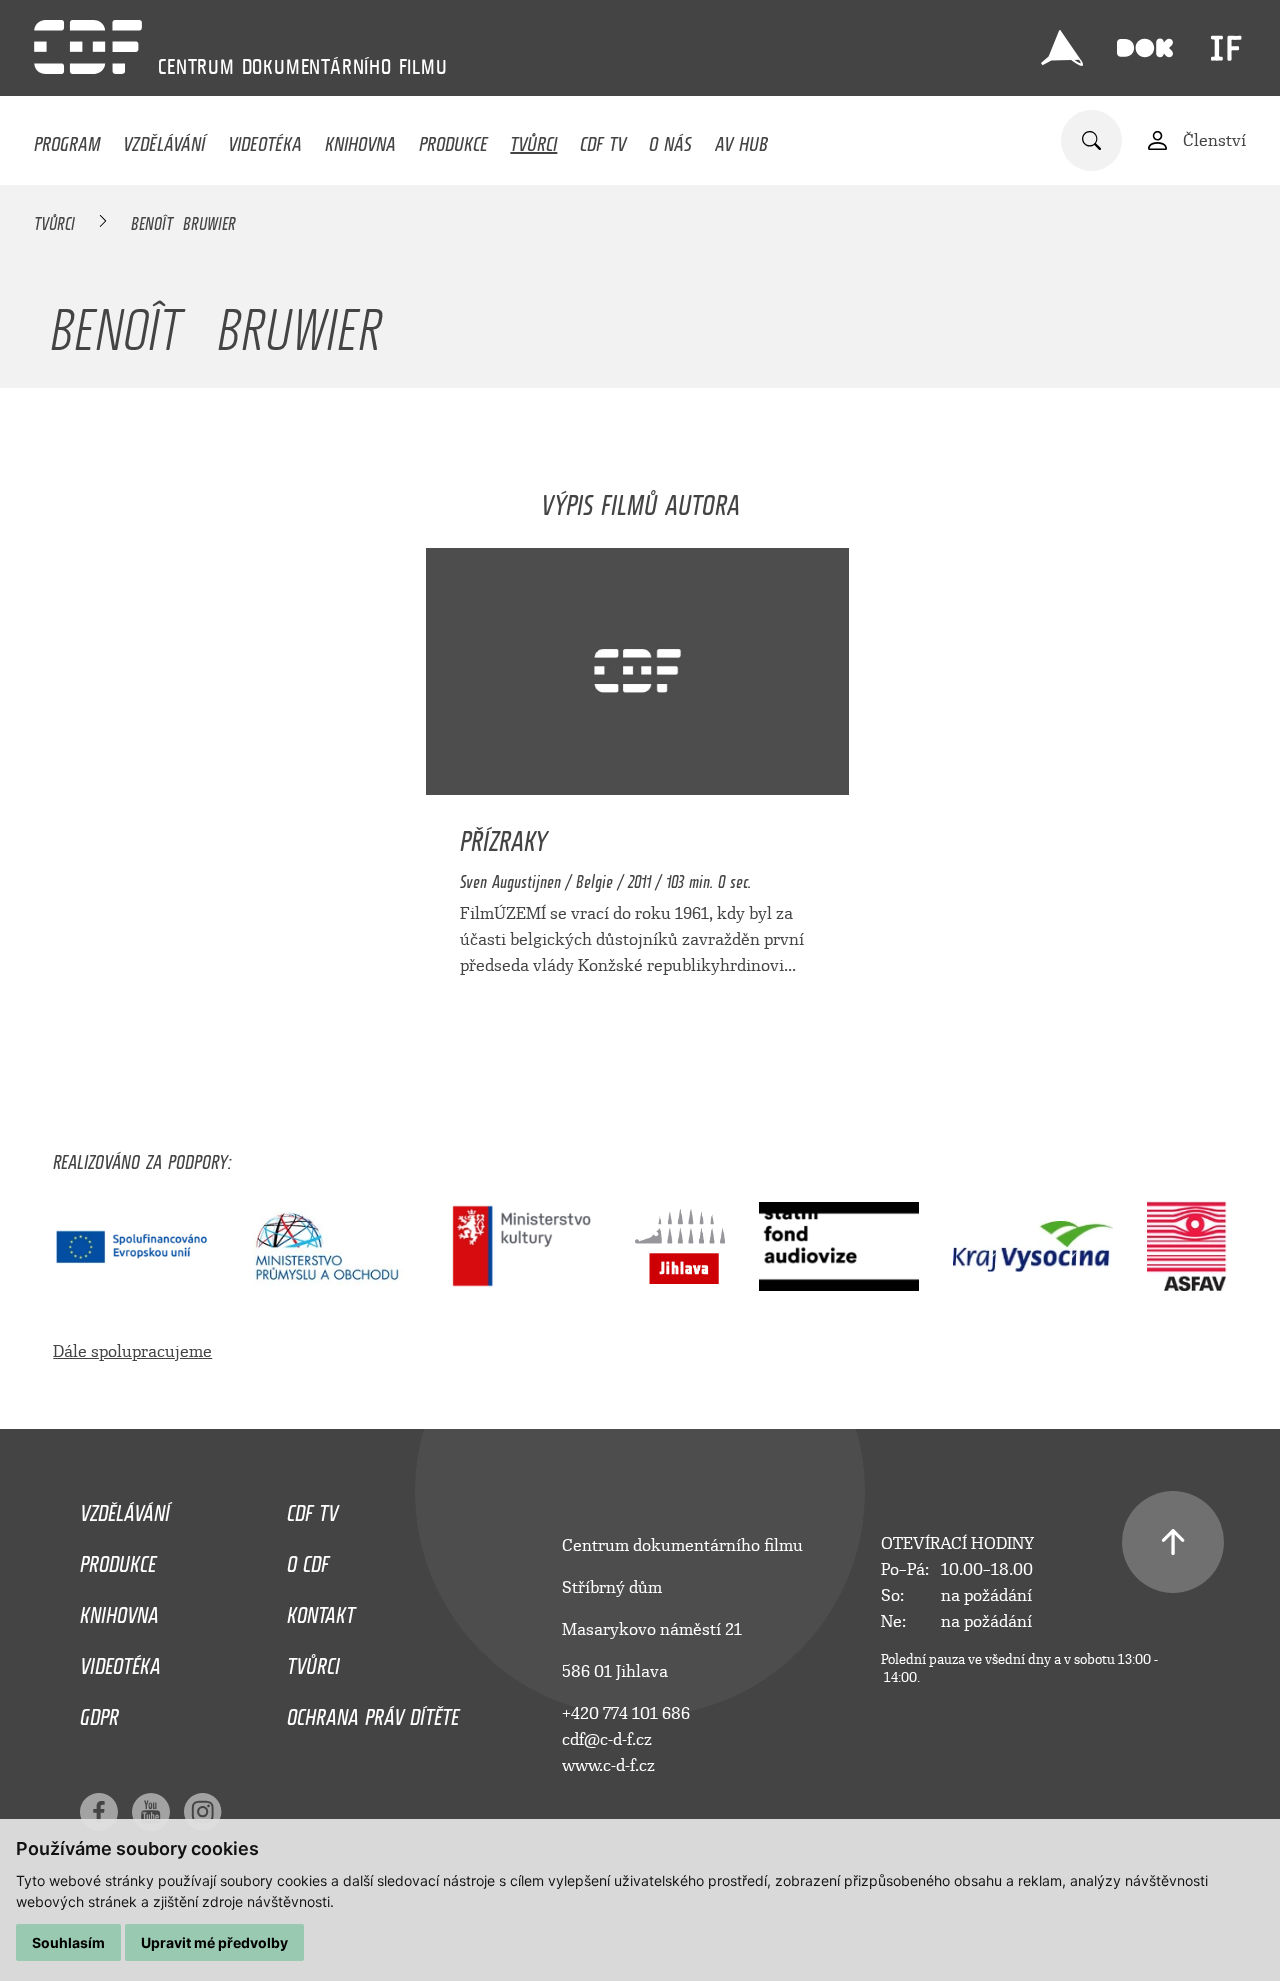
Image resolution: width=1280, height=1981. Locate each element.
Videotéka (265, 139)
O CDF (308, 1559)
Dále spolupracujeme (132, 1351)
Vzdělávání (164, 139)
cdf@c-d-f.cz (607, 1739)
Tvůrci (533, 139)
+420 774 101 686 (626, 1713)
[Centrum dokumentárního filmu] (88, 47)
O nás (670, 139)
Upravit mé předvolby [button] (214, 1942)
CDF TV (603, 139)
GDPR (99, 1712)
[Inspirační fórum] (1226, 48)
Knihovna (360, 139)
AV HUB (741, 139)
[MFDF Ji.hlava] (1062, 48)
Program (67, 139)
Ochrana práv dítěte (373, 1712)
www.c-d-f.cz (608, 1765)
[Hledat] (1091, 140)
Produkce (453, 139)
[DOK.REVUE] (1145, 48)
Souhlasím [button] (68, 1942)
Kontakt (321, 1610)
